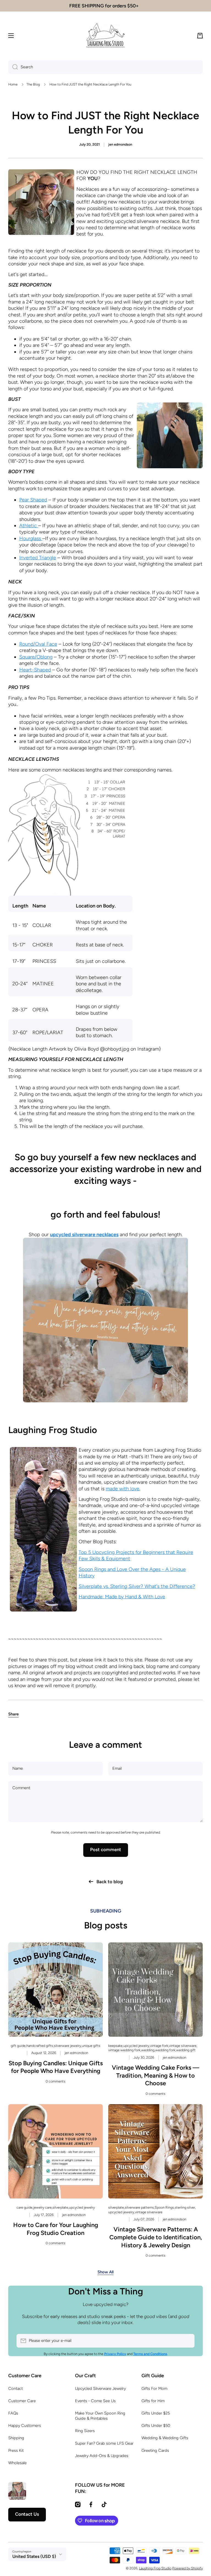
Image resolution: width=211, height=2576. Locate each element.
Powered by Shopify (188, 2568)
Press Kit (16, 2450)
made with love (123, 1489)
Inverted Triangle (38, 558)
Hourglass (31, 538)
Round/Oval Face (38, 644)
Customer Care (22, 2401)
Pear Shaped (33, 500)
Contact (16, 2388)
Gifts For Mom (154, 2388)
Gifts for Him (153, 2401)
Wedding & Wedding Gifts (165, 2438)
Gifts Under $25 (156, 2413)
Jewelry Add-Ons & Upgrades (102, 2456)
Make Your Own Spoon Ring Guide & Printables (100, 2416)
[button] (200, 36)
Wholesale (17, 2463)
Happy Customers (25, 2425)
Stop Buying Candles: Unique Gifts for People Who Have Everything (56, 2067)
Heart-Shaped (35, 670)
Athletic (29, 526)
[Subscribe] (188, 2341)
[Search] (13, 67)
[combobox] (105, 67)
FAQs (13, 2413)
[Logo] (105, 36)
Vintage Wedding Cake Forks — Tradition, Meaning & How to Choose (156, 2075)
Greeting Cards (155, 2450)
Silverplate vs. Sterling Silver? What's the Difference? (137, 1586)
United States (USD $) (34, 2556)
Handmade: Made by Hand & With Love (122, 1597)
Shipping (16, 2438)
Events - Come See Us (95, 2401)
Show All (105, 2272)
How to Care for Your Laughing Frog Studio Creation (56, 2229)
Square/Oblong (36, 657)
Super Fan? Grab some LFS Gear (104, 2443)
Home (13, 84)
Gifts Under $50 (156, 2425)
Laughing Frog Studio (155, 2568)
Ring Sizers (85, 2431)
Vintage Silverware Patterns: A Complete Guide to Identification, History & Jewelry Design (156, 2237)
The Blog (33, 84)
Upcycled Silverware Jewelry (100, 2388)
